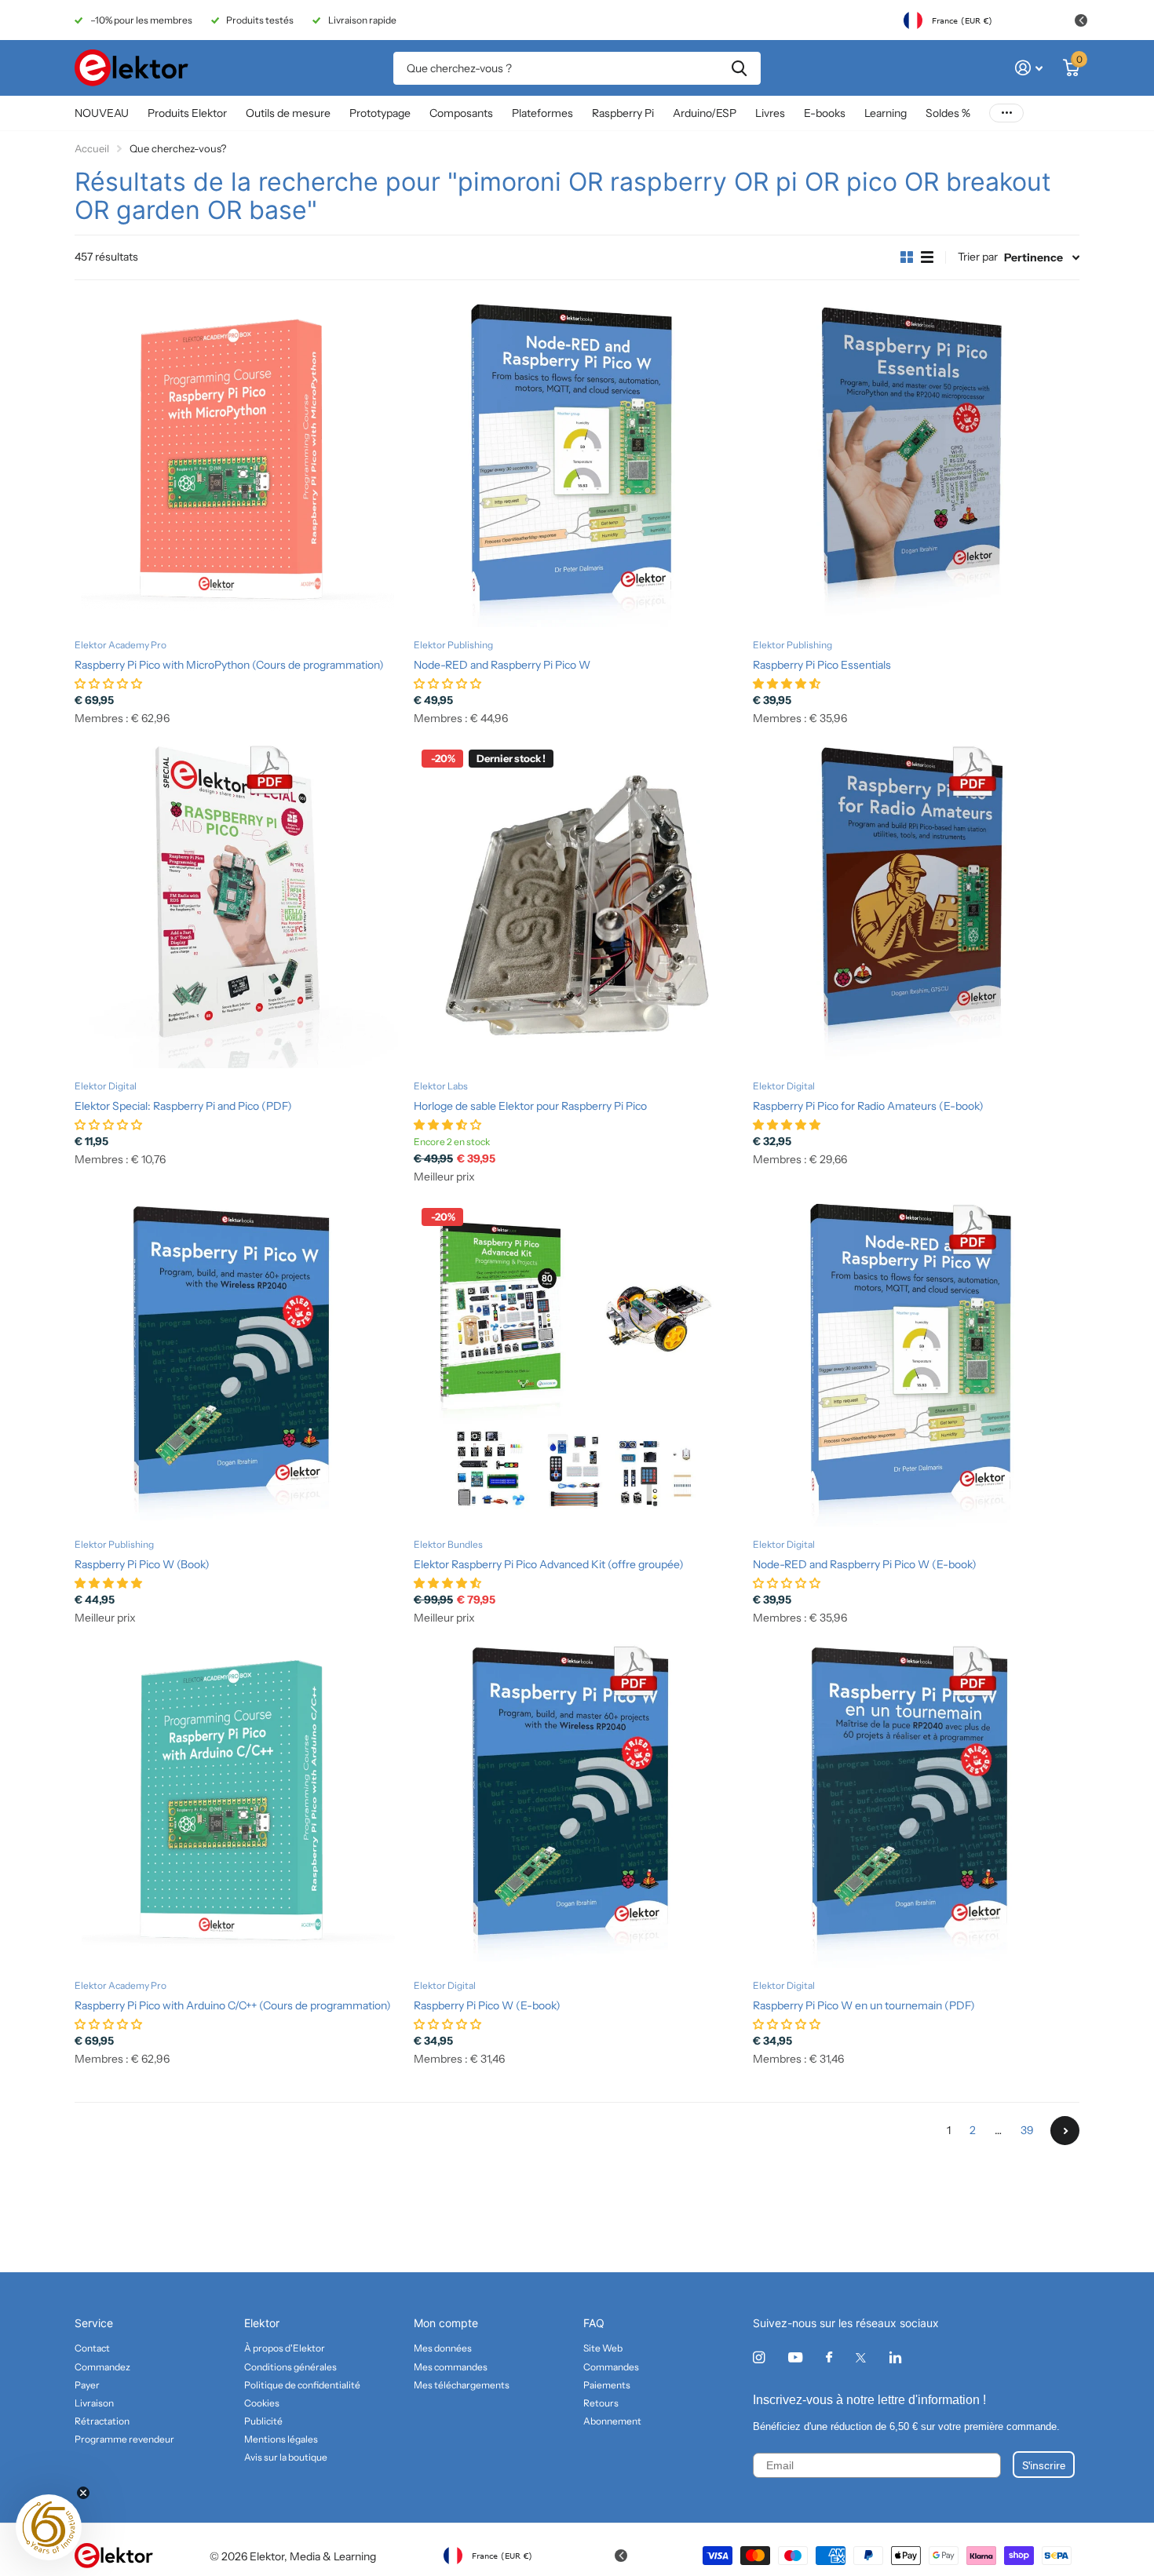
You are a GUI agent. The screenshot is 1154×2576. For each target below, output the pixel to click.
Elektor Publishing (453, 645)
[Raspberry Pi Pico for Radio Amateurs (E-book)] (916, 905)
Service (94, 2323)
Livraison (94, 2403)
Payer (87, 2385)
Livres (770, 113)
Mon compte (446, 2323)
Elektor (262, 2323)
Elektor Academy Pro (121, 645)
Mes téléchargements (462, 2385)
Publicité (263, 2421)
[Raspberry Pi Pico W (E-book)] (577, 1804)
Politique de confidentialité (302, 2385)
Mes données (443, 2348)
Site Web (603, 2348)
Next (1065, 2131)
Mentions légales (281, 2439)
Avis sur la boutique (286, 2457)
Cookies (262, 2403)
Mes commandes (451, 2367)
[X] (861, 2358)
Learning (886, 113)
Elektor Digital (106, 1086)
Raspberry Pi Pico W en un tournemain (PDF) (864, 2005)
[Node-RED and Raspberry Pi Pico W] (577, 464)
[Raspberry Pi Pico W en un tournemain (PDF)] (916, 1804)
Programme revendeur (124, 2439)
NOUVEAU (102, 113)
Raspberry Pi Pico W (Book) (142, 1564)
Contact (92, 2348)
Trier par (978, 257)
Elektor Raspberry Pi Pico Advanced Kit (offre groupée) (549, 1564)
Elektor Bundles (448, 1544)
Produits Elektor (187, 113)
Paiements (607, 2385)
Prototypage (380, 113)
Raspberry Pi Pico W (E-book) (487, 2005)
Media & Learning (333, 2556)
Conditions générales (290, 2367)
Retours (601, 2403)
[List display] (927, 257)
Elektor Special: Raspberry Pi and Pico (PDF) (183, 1106)
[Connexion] (1029, 68)
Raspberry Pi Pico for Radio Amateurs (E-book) (868, 1106)
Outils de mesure (288, 113)
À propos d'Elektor (285, 2348)
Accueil (92, 148)
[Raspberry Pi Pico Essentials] (916, 464)
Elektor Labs (441, 1086)
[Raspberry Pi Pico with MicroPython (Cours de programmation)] (238, 464)
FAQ (594, 2323)
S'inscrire (1044, 2465)
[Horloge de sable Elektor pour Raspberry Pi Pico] (577, 905)
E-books (825, 113)
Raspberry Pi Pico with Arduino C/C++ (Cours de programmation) (233, 2005)
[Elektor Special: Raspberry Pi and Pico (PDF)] (238, 905)
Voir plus (1006, 113)
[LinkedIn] (895, 2357)
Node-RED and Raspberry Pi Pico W (502, 665)
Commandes (611, 2367)
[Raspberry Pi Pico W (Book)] (238, 1363)
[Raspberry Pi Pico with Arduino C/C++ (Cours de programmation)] (238, 1804)
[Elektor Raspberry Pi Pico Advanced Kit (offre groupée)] (577, 1363)
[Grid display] (907, 257)
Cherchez (739, 68)
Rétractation (102, 2421)
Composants (461, 113)
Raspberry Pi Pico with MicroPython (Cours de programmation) (229, 665)
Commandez (102, 2367)
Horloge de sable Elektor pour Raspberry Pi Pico (530, 1106)
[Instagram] (759, 2357)
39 (1027, 2130)
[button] (49, 2527)
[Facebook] (829, 2358)
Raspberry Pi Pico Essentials (822, 665)
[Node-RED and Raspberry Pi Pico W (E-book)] (916, 1363)
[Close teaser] (83, 2493)
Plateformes (542, 113)
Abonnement (612, 2421)
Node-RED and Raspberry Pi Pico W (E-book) (865, 1564)
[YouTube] (795, 2358)
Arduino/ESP (705, 113)
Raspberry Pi (623, 113)
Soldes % (948, 113)
